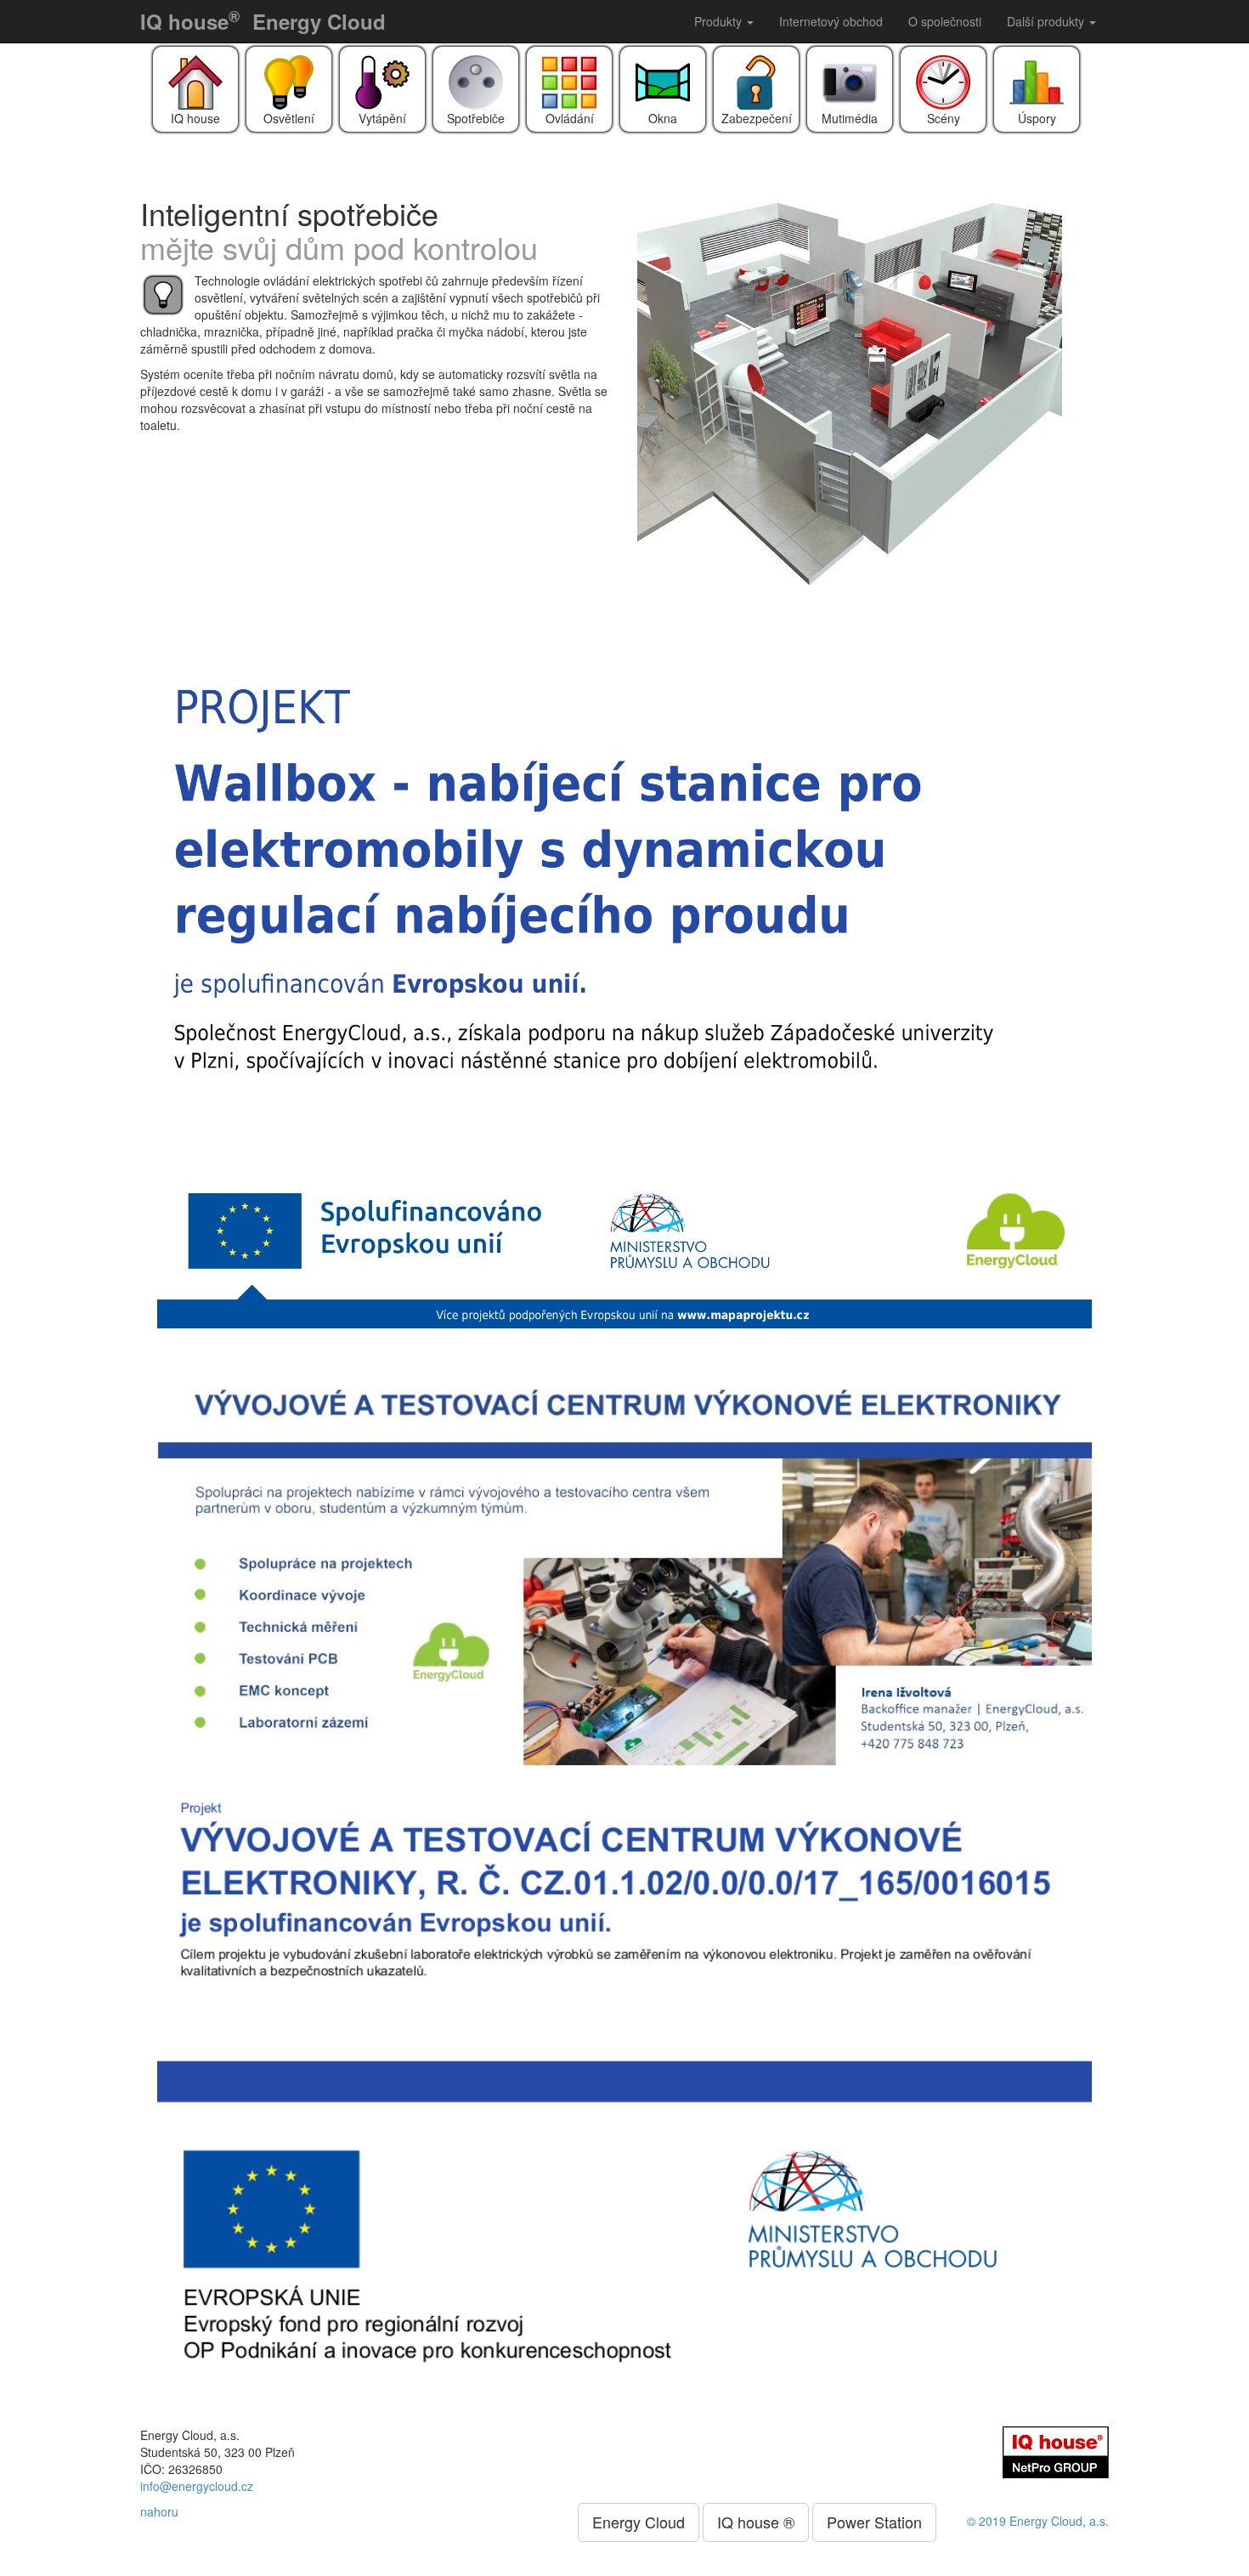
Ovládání (570, 118)
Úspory (1037, 118)
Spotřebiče (476, 118)
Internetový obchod (831, 21)
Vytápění (382, 118)
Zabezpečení (757, 118)
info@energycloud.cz (197, 2486)
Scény (944, 118)
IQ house (190, 20)
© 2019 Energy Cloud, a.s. (1038, 2520)
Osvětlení (289, 118)
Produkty (720, 21)
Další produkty (1047, 21)
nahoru (159, 2511)
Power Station (874, 2522)
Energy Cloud (319, 21)
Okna (663, 118)
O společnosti (945, 21)
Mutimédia (850, 118)
